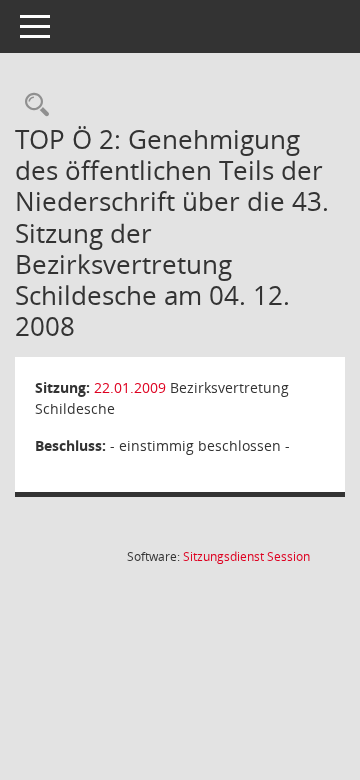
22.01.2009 (130, 387)
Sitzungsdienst (246, 556)
